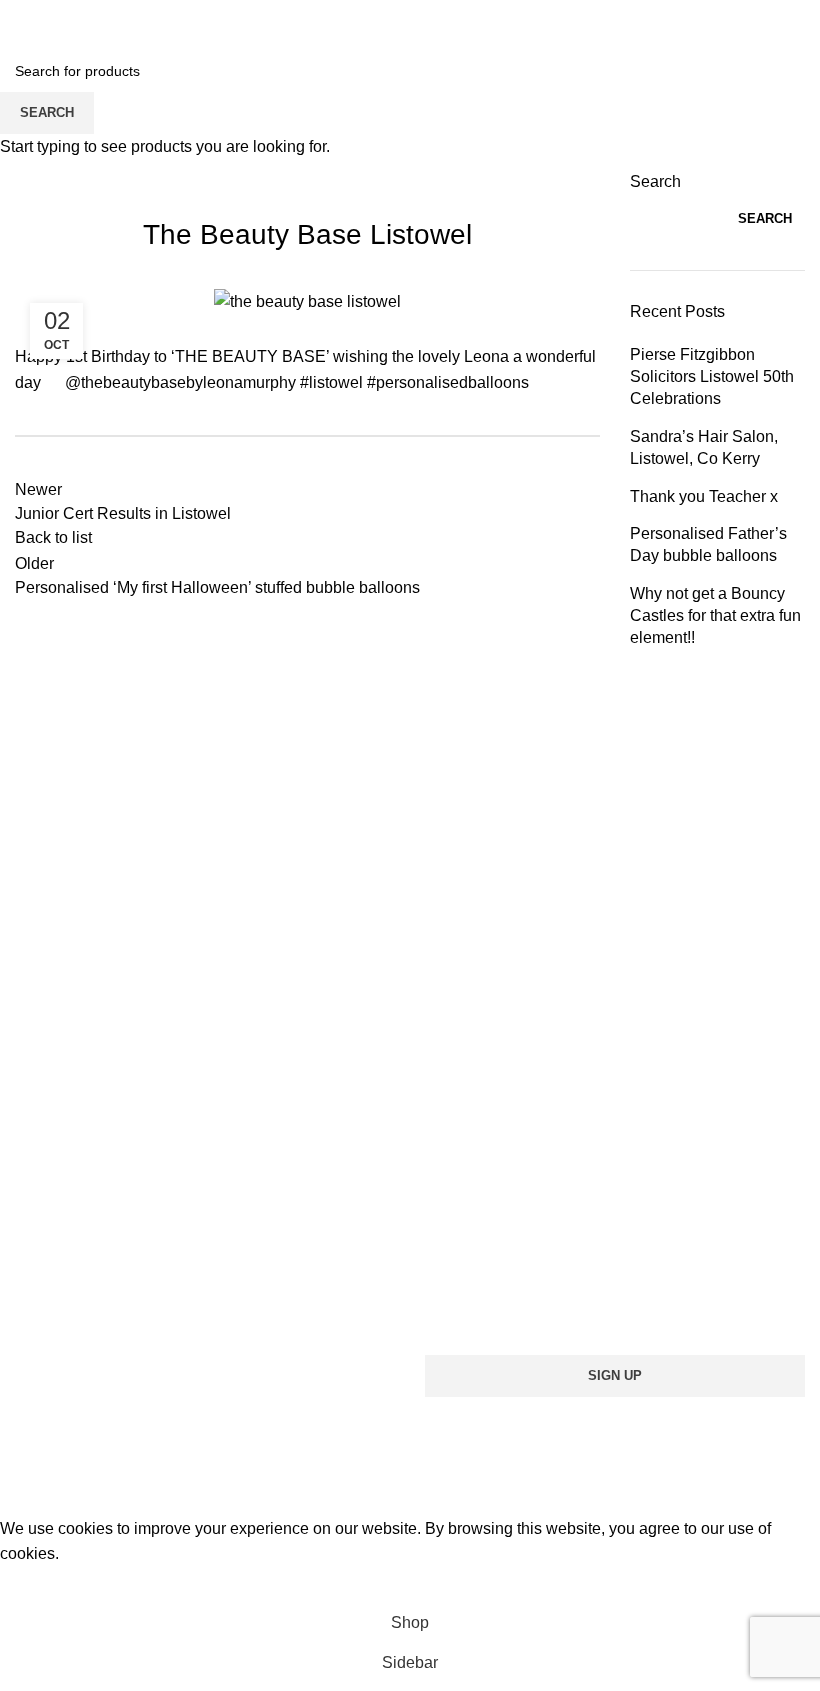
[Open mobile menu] (23, 30)
